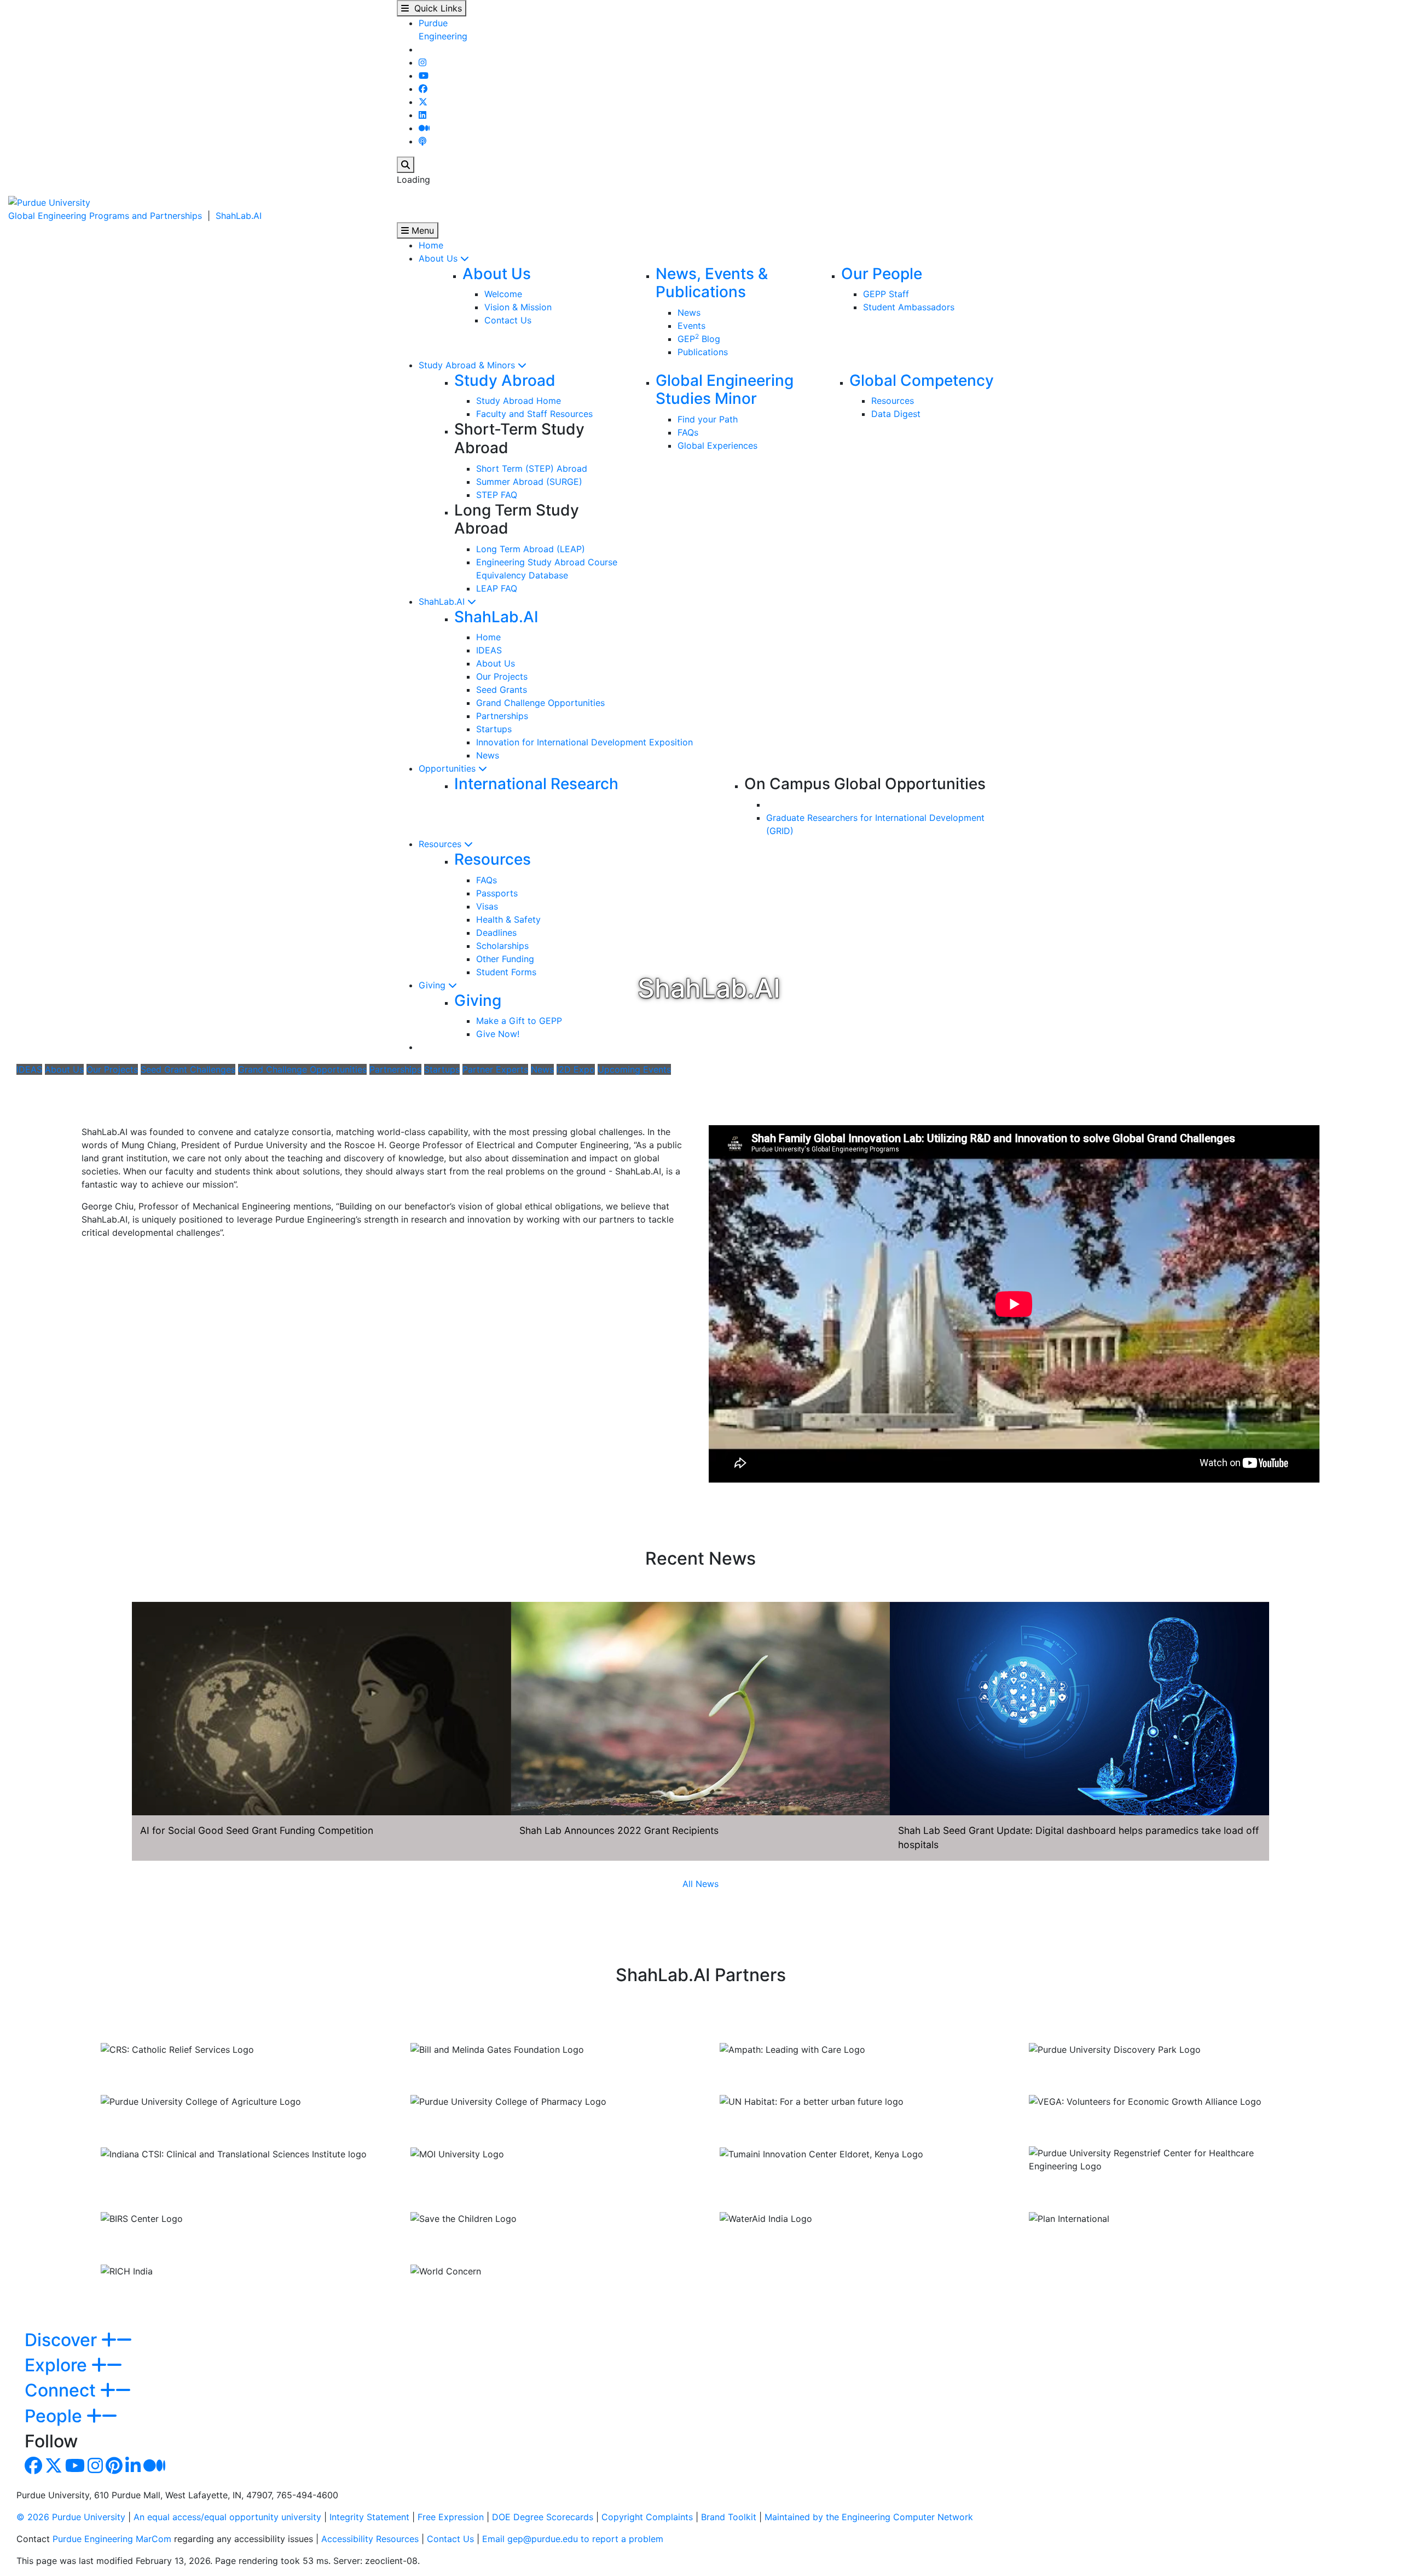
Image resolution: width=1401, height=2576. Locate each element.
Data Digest (896, 414)
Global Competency (922, 380)
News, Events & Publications (712, 283)
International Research (536, 784)
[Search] (406, 165)
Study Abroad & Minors (468, 365)
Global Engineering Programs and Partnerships (105, 216)
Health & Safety (508, 919)
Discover (63, 2340)
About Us (439, 258)
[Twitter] (423, 102)
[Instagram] (422, 62)
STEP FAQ (497, 495)
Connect (62, 2390)
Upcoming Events (634, 1069)
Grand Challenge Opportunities (540, 703)
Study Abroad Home (519, 401)
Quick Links (435, 8)
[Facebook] (423, 89)
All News (700, 1884)
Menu (421, 230)
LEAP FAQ (497, 588)
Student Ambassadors (909, 307)
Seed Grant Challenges (188, 1069)
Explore (58, 2365)
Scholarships (502, 946)
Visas (487, 906)
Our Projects (502, 676)
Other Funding (505, 959)
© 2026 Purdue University (71, 2517)
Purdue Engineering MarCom (112, 2539)
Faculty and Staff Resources (534, 414)
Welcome (503, 294)
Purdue (433, 23)
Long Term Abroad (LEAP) (531, 549)
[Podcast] (422, 141)
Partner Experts (495, 1069)
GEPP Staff (886, 294)
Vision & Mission (518, 307)
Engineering (443, 36)
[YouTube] (424, 76)
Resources (893, 401)
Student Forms (506, 972)
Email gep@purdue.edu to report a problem (573, 2539)
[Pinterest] (114, 2469)
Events (691, 326)
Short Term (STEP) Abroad (532, 468)
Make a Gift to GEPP (519, 1021)
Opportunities (448, 768)
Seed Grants (502, 690)
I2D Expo (576, 1069)
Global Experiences (717, 445)
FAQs (688, 432)
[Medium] (424, 128)
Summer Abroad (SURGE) (529, 482)
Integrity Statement (369, 2517)
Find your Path (708, 419)
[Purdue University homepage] (49, 201)
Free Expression (451, 2517)
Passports (497, 893)
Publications (703, 352)
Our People (882, 274)
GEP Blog (699, 339)
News (689, 312)
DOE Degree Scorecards (543, 2517)
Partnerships (502, 716)
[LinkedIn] (422, 115)
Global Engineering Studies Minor (725, 390)
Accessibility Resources (370, 2539)
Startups (494, 729)
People (56, 2416)
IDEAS (489, 650)
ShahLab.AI (239, 216)
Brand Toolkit (729, 2517)
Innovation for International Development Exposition (584, 742)
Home (431, 245)
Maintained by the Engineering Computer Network (869, 2517)
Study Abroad (505, 380)
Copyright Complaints (647, 2517)
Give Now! (498, 1034)
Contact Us (508, 320)
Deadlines (496, 933)
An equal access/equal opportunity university (227, 2517)
